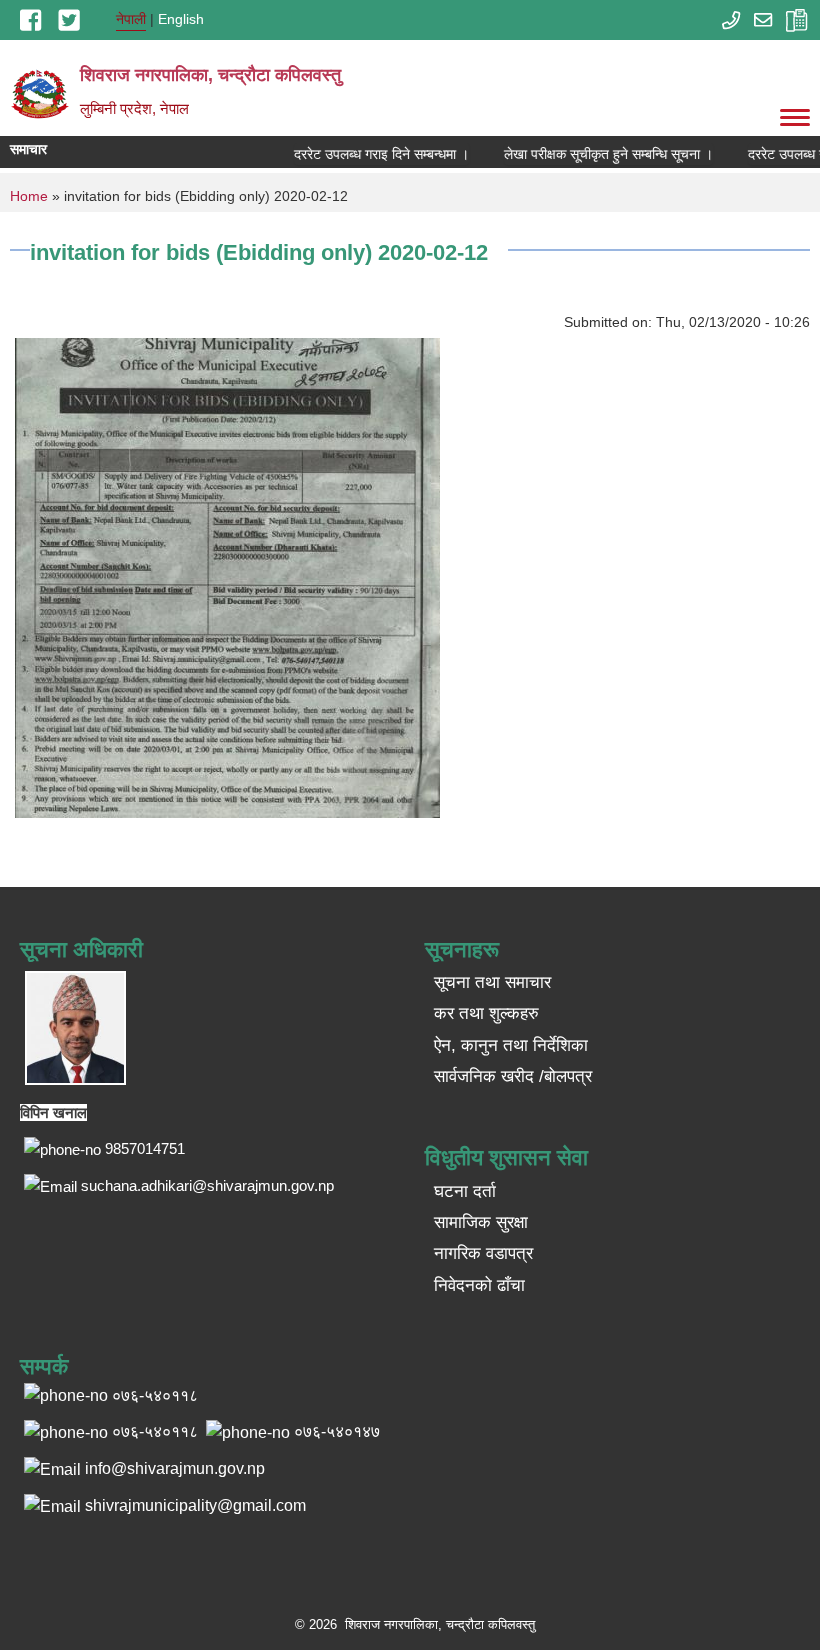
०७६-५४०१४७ (337, 1431)
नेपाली (131, 19)
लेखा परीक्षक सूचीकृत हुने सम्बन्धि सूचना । (595, 154)
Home (29, 196)
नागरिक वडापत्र (483, 1253)
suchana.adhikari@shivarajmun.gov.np (207, 1185)
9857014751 (145, 1148)
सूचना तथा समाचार (492, 982)
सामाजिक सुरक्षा (481, 1222)
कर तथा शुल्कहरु (486, 1013)
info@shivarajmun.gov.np (175, 1468)
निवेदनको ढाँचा (479, 1285)
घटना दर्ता (465, 1191)
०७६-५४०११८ (155, 1431)
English (181, 19)
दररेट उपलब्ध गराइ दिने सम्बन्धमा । (368, 154)
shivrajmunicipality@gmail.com (195, 1505)
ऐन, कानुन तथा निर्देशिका (511, 1045)
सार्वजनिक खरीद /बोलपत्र (513, 1076)
